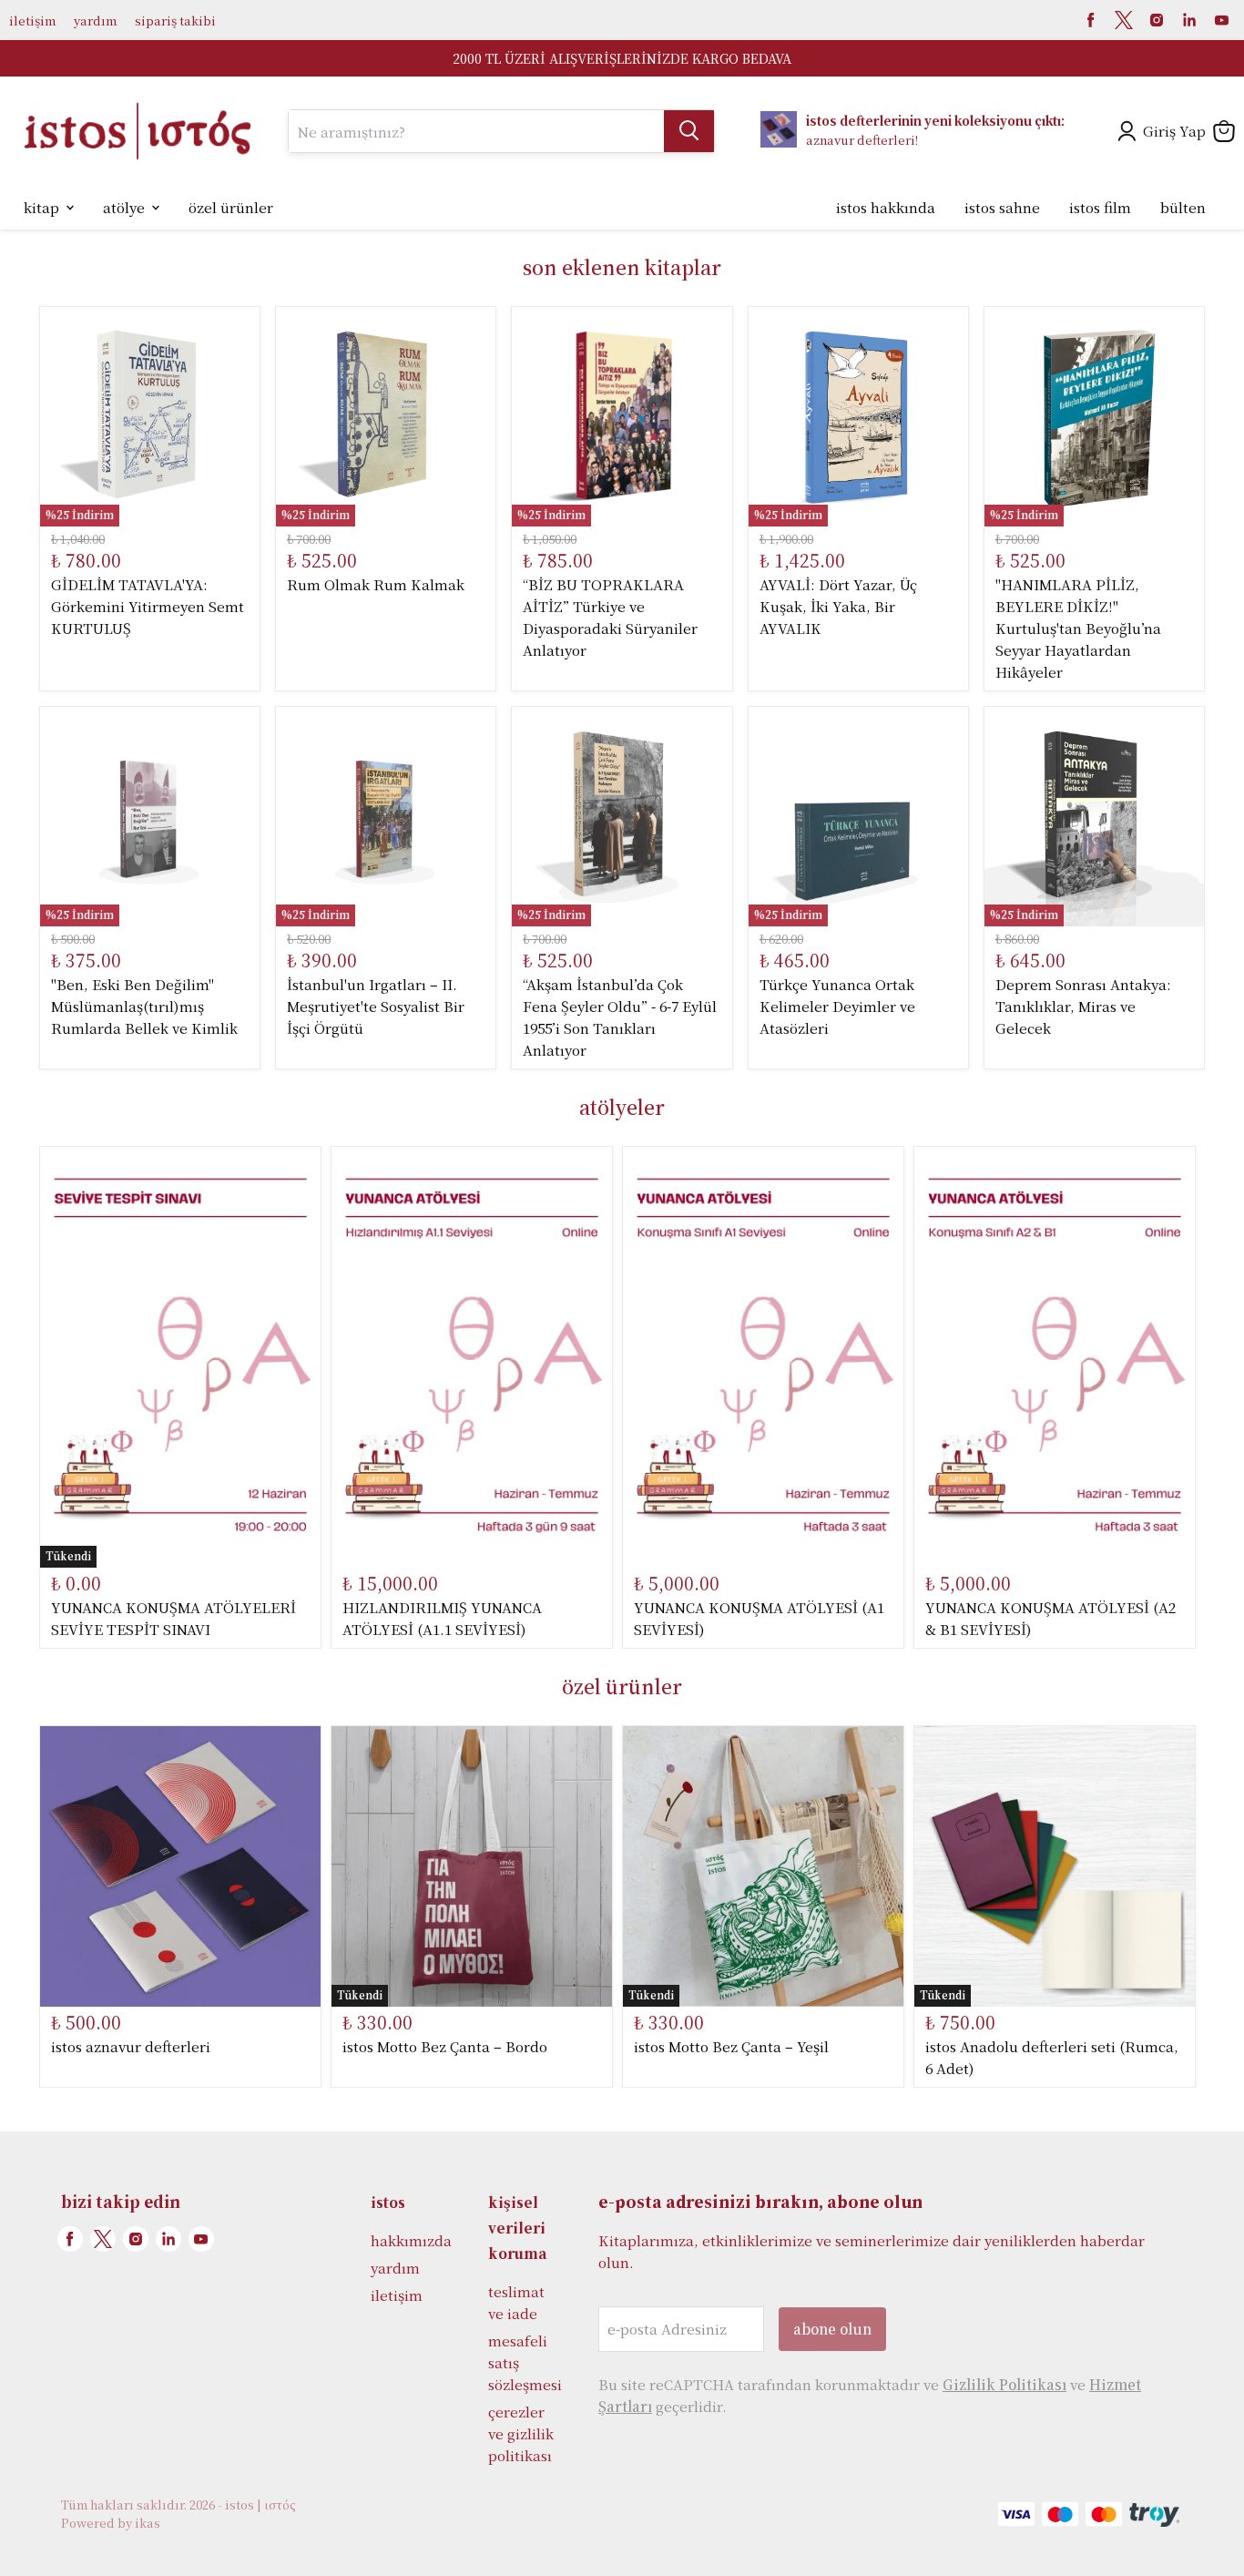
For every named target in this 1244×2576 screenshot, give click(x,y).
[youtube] (1222, 20)
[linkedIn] (1189, 20)
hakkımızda (411, 2240)
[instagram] (1157, 20)
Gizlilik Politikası (1004, 2384)
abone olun (832, 2329)
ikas (148, 2523)
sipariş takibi (175, 20)
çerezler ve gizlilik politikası (521, 2433)
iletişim (32, 20)
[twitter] (1124, 20)
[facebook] (1091, 20)
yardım (95, 20)
